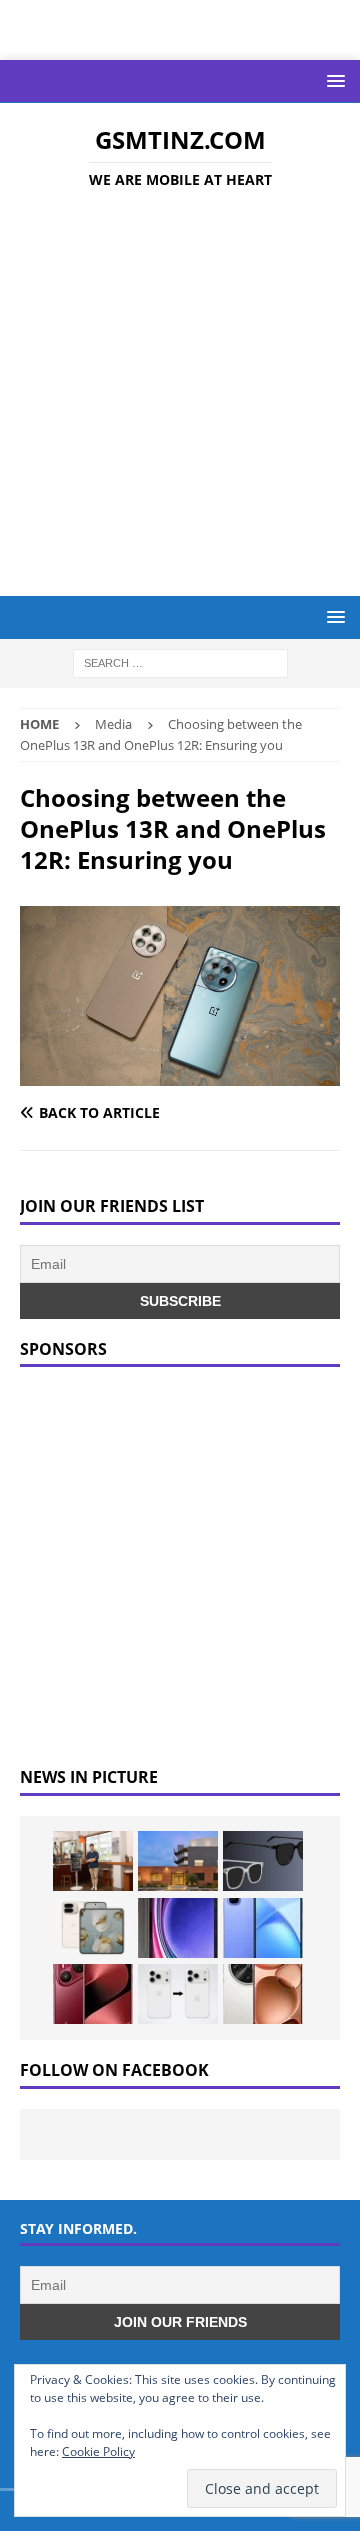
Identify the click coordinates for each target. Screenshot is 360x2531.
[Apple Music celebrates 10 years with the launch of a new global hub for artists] (178, 1861)
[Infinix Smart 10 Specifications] (263, 1928)
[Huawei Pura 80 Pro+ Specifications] (93, 1994)
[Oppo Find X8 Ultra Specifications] (263, 1994)
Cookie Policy (98, 2451)
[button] (332, 80)
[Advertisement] (180, 396)
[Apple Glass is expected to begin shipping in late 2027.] (263, 1861)
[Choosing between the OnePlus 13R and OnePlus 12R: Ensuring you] (180, 1073)
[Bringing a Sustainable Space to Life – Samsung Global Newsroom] (93, 1861)
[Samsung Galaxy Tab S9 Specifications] (178, 1928)
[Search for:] (180, 662)
